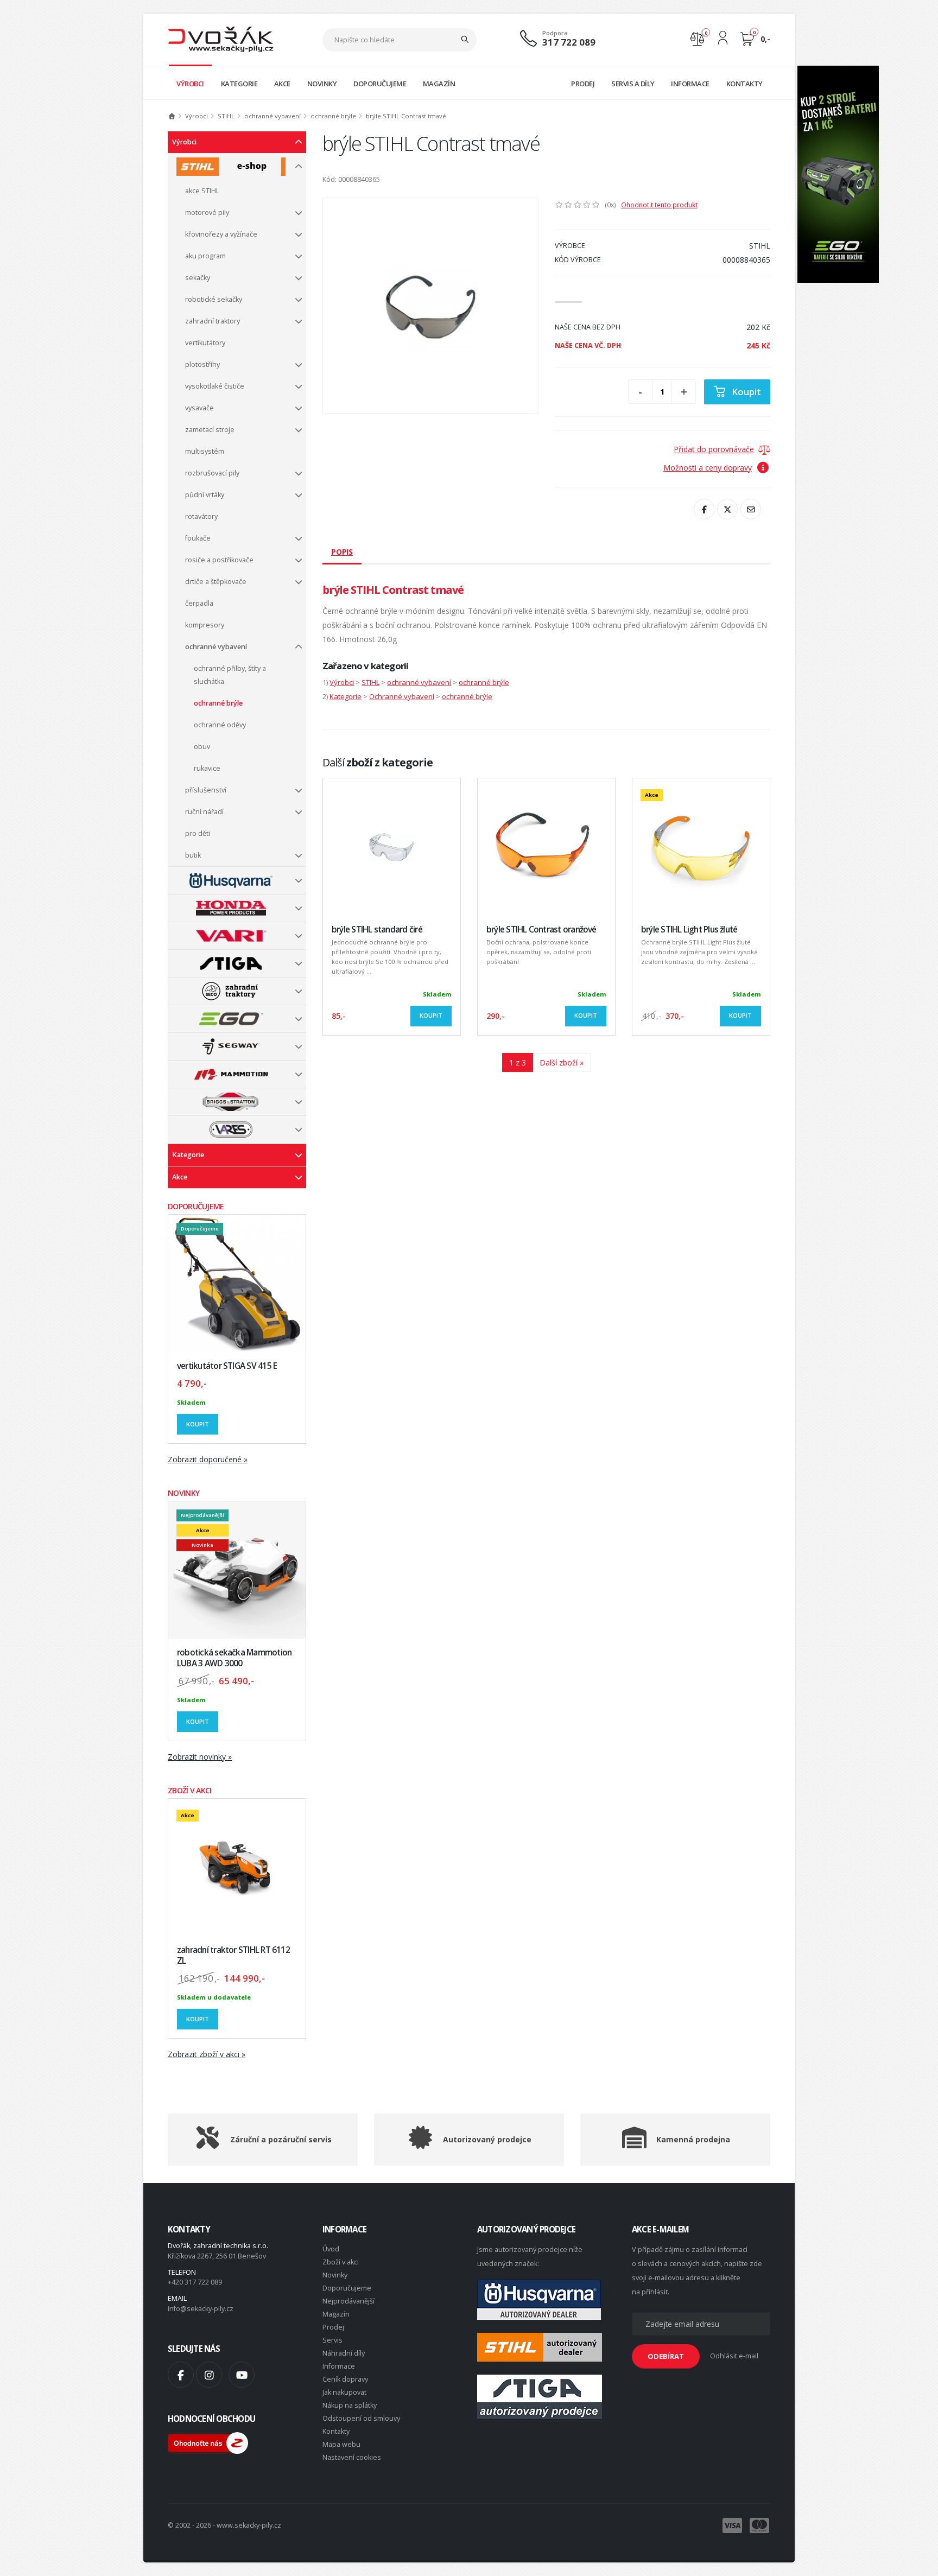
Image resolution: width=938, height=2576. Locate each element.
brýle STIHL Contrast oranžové (541, 929)
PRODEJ (583, 84)
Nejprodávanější (348, 2301)
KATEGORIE (239, 84)
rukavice (207, 768)
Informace (339, 2366)
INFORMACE (690, 84)
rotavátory (201, 516)
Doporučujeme (347, 2288)
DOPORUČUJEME (380, 84)
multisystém (205, 451)
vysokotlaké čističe (215, 386)
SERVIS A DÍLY (633, 84)
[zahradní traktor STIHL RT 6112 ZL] (237, 1867)
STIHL (226, 116)
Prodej (333, 2327)
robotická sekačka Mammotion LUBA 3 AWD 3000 (234, 1658)
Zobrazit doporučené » (208, 1459)
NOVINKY (322, 84)
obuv (202, 747)
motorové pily (207, 212)
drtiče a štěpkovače (216, 582)
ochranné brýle (333, 116)
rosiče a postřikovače (219, 560)
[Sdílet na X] (727, 509)
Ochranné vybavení (402, 696)
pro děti (198, 833)
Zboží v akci (341, 2262)
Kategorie (188, 1155)
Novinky (335, 2275)
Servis (332, 2340)
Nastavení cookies (352, 2457)
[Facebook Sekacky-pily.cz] (181, 2375)
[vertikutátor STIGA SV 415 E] (237, 1283)
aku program (205, 256)
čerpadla (199, 603)
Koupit (198, 1424)
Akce (180, 1177)
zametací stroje (210, 430)
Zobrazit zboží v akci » (207, 2054)
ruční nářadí (204, 812)
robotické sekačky (214, 299)
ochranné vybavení (272, 116)
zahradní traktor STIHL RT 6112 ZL (233, 1955)
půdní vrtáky (205, 495)
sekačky (198, 278)
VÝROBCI (190, 84)
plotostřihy (202, 364)
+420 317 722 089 (195, 2282)
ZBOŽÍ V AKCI (190, 1790)
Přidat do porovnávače (714, 449)
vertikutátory (205, 343)
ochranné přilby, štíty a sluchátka (230, 675)
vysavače (199, 408)
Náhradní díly (344, 2353)
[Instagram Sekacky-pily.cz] (209, 2375)
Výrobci (197, 116)
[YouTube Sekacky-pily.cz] (242, 2375)
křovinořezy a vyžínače (221, 234)
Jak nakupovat (344, 2392)
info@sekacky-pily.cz (201, 2309)
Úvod (331, 2249)
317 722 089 (569, 42)
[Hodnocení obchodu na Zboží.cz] (208, 2442)
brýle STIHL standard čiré (377, 929)
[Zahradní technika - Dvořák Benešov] (221, 39)
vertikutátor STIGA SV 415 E (227, 1366)
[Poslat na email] (751, 509)
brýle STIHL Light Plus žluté (689, 929)
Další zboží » (562, 1062)
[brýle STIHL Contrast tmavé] (430, 306)
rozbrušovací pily (212, 473)
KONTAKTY (744, 84)
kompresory (205, 625)
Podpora (555, 33)
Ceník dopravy (345, 2379)
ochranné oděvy (220, 725)
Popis (342, 552)
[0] (697, 38)
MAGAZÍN (439, 84)
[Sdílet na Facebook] (704, 509)
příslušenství (206, 790)
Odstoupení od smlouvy (361, 2418)
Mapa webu (341, 2444)
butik (193, 855)
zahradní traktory (213, 321)
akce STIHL (202, 191)
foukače (198, 538)
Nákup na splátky (350, 2405)
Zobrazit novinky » (200, 1757)
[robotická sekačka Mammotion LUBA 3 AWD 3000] (237, 1570)
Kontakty (336, 2431)
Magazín (336, 2314)
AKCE (282, 84)
